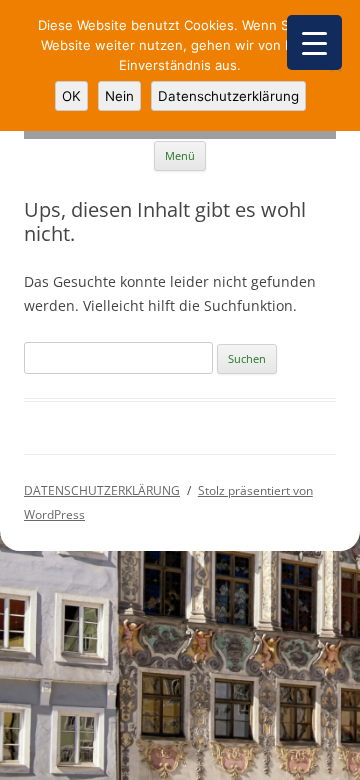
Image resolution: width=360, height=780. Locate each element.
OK (71, 96)
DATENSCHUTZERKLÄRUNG (102, 490)
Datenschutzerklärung (228, 96)
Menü (180, 155)
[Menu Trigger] (314, 42)
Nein (119, 96)
